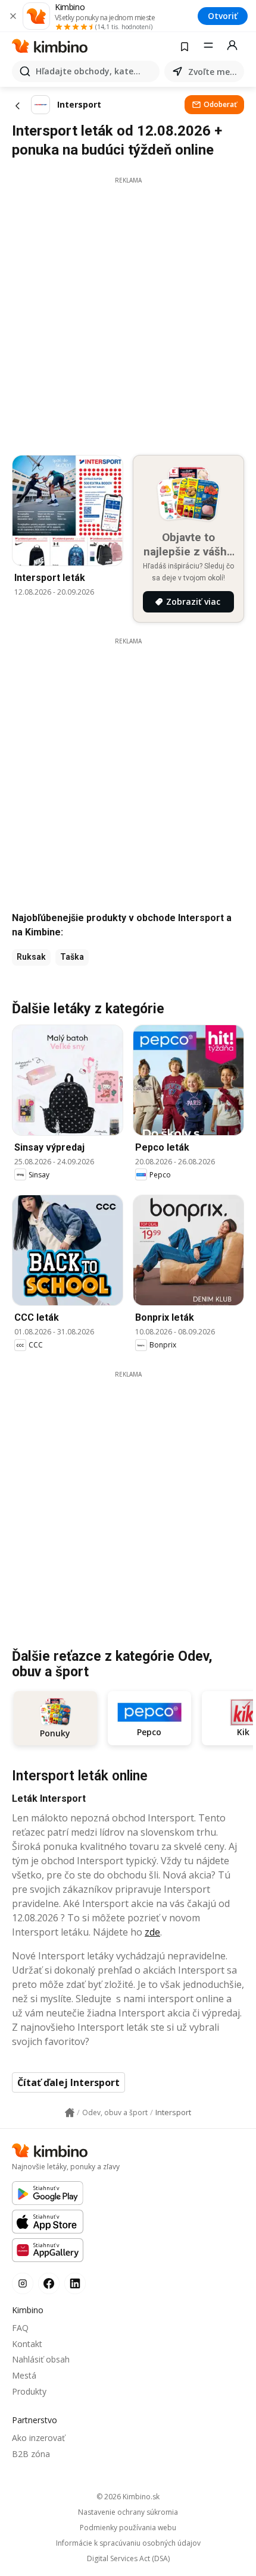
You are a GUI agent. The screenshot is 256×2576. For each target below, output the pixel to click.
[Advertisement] (128, 313)
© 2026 (128, 2497)
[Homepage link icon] (70, 2113)
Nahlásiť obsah (41, 2359)
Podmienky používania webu (128, 2528)
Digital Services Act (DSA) (128, 2559)
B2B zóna (31, 2454)
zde (152, 1932)
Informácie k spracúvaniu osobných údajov (128, 2543)
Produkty (29, 2391)
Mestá (24, 2375)
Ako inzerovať (38, 2438)
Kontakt (27, 2344)
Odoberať (220, 104)
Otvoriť (223, 16)
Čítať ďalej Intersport (68, 2082)
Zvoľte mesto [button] (214, 72)
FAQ (20, 2328)
